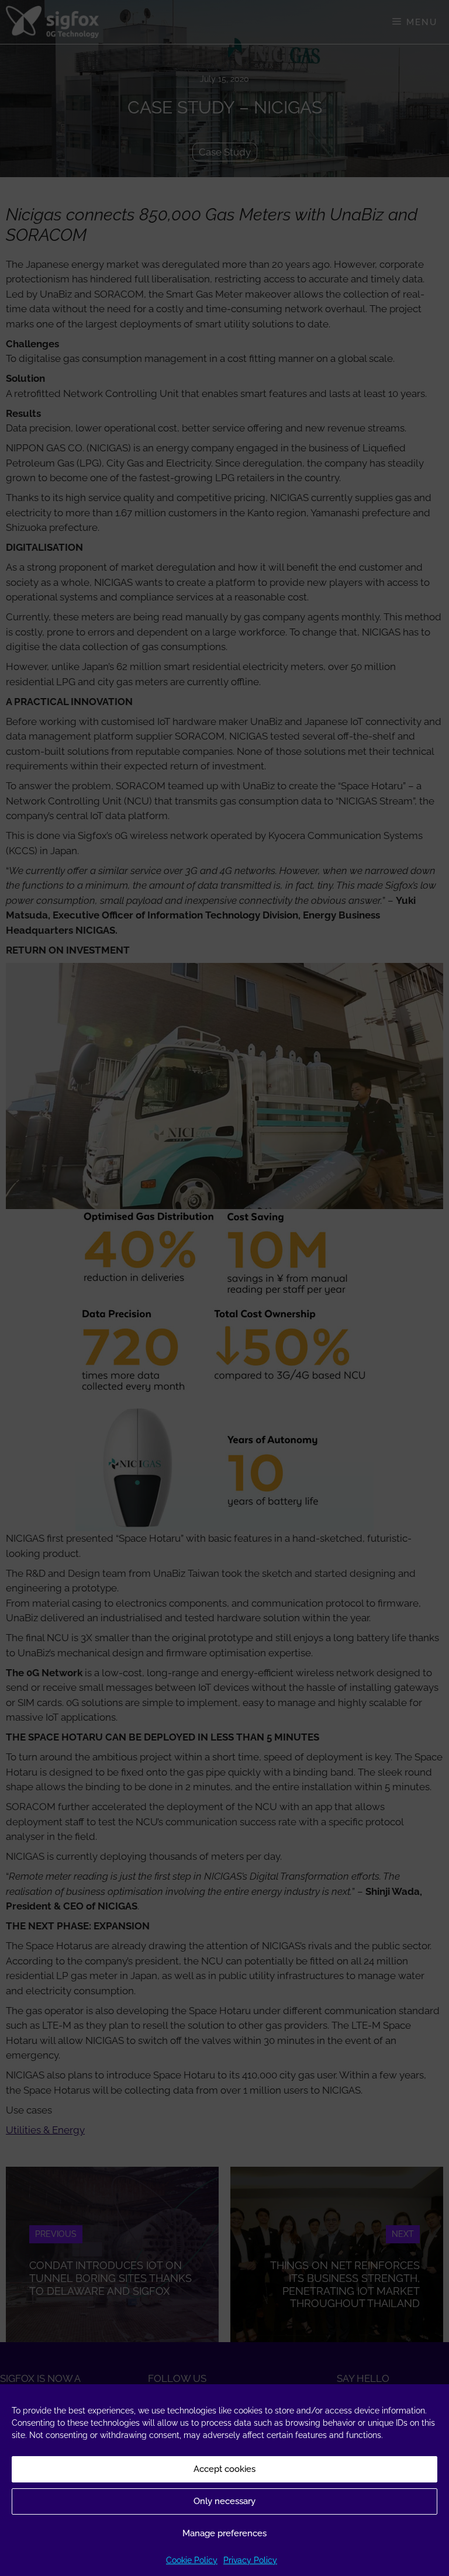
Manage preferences (224, 2533)
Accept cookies (224, 2469)
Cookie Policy (192, 2560)
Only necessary (224, 2501)
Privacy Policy (250, 2560)
